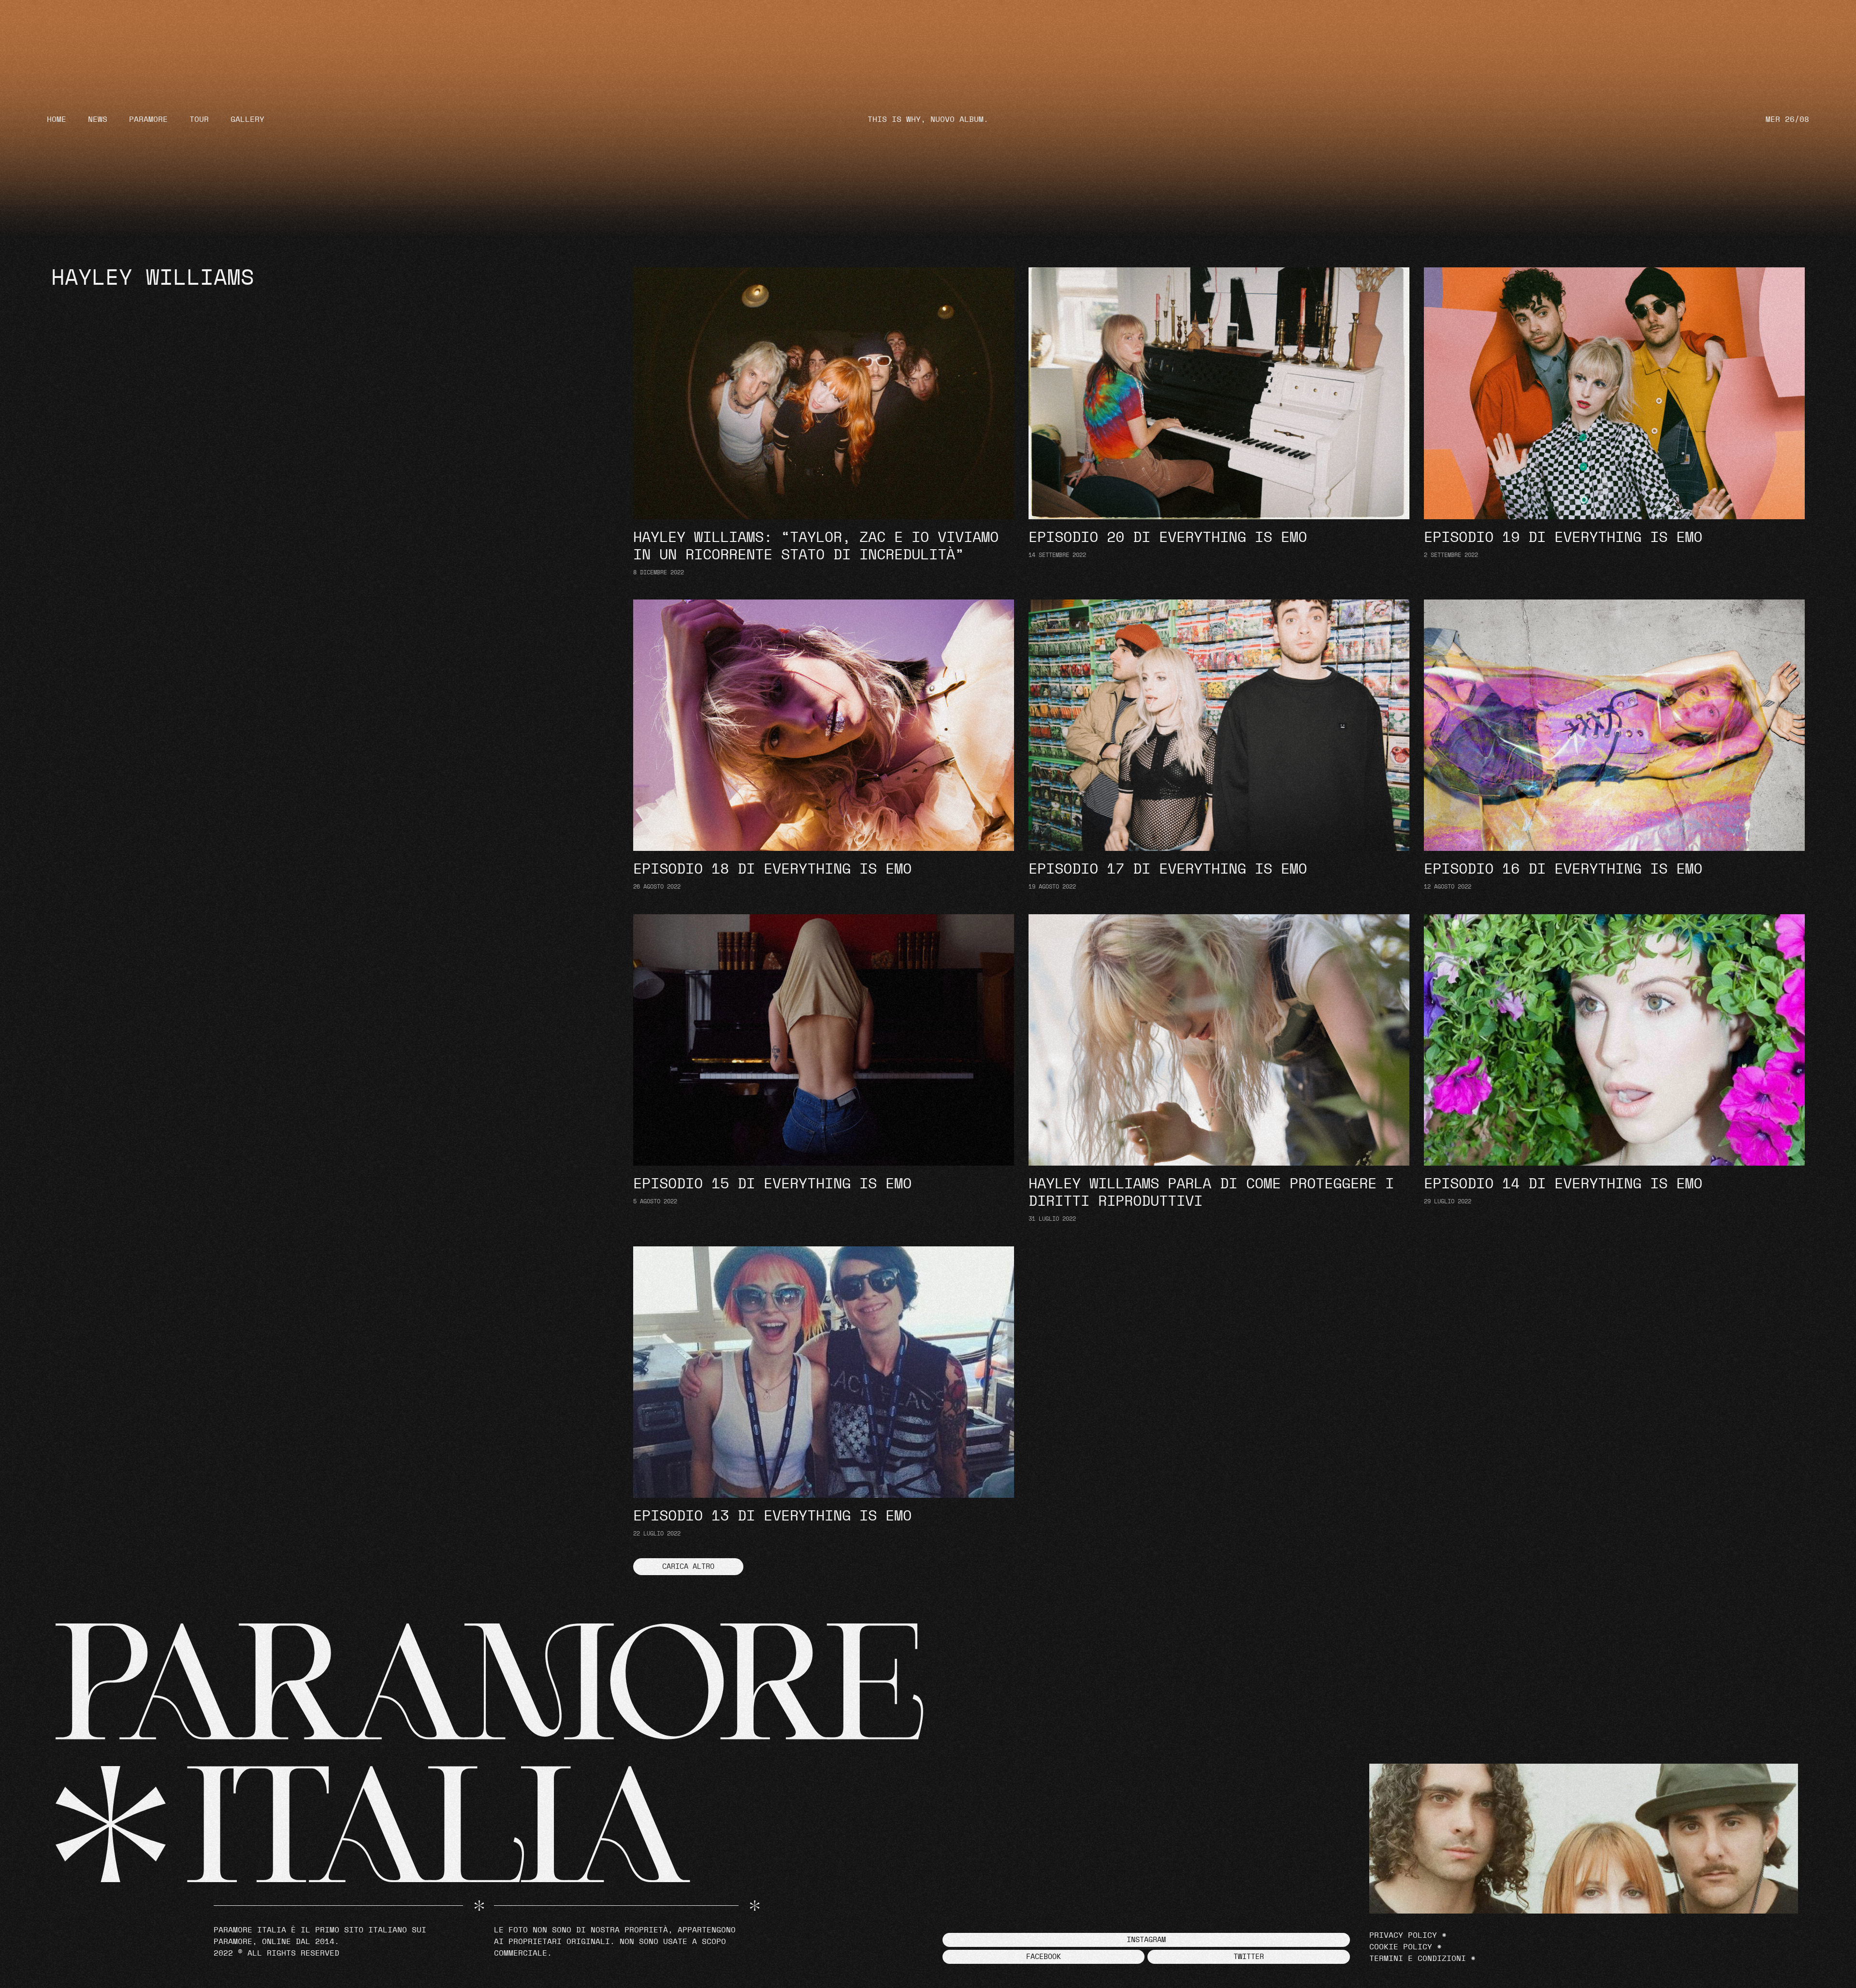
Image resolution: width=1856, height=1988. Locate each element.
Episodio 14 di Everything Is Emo (1563, 1184)
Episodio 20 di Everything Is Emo (1168, 538)
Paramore (148, 119)
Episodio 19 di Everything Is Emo (1563, 538)
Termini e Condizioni (1418, 1959)
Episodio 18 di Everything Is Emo (772, 869)
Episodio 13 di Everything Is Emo (772, 1516)
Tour (199, 119)
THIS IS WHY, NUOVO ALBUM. (928, 119)
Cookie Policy (1401, 1947)
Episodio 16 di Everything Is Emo (1563, 869)
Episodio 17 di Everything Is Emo (1168, 869)
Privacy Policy (1403, 1935)
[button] (688, 1567)
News (98, 119)
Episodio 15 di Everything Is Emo (772, 1184)
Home (57, 119)
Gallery (247, 119)
